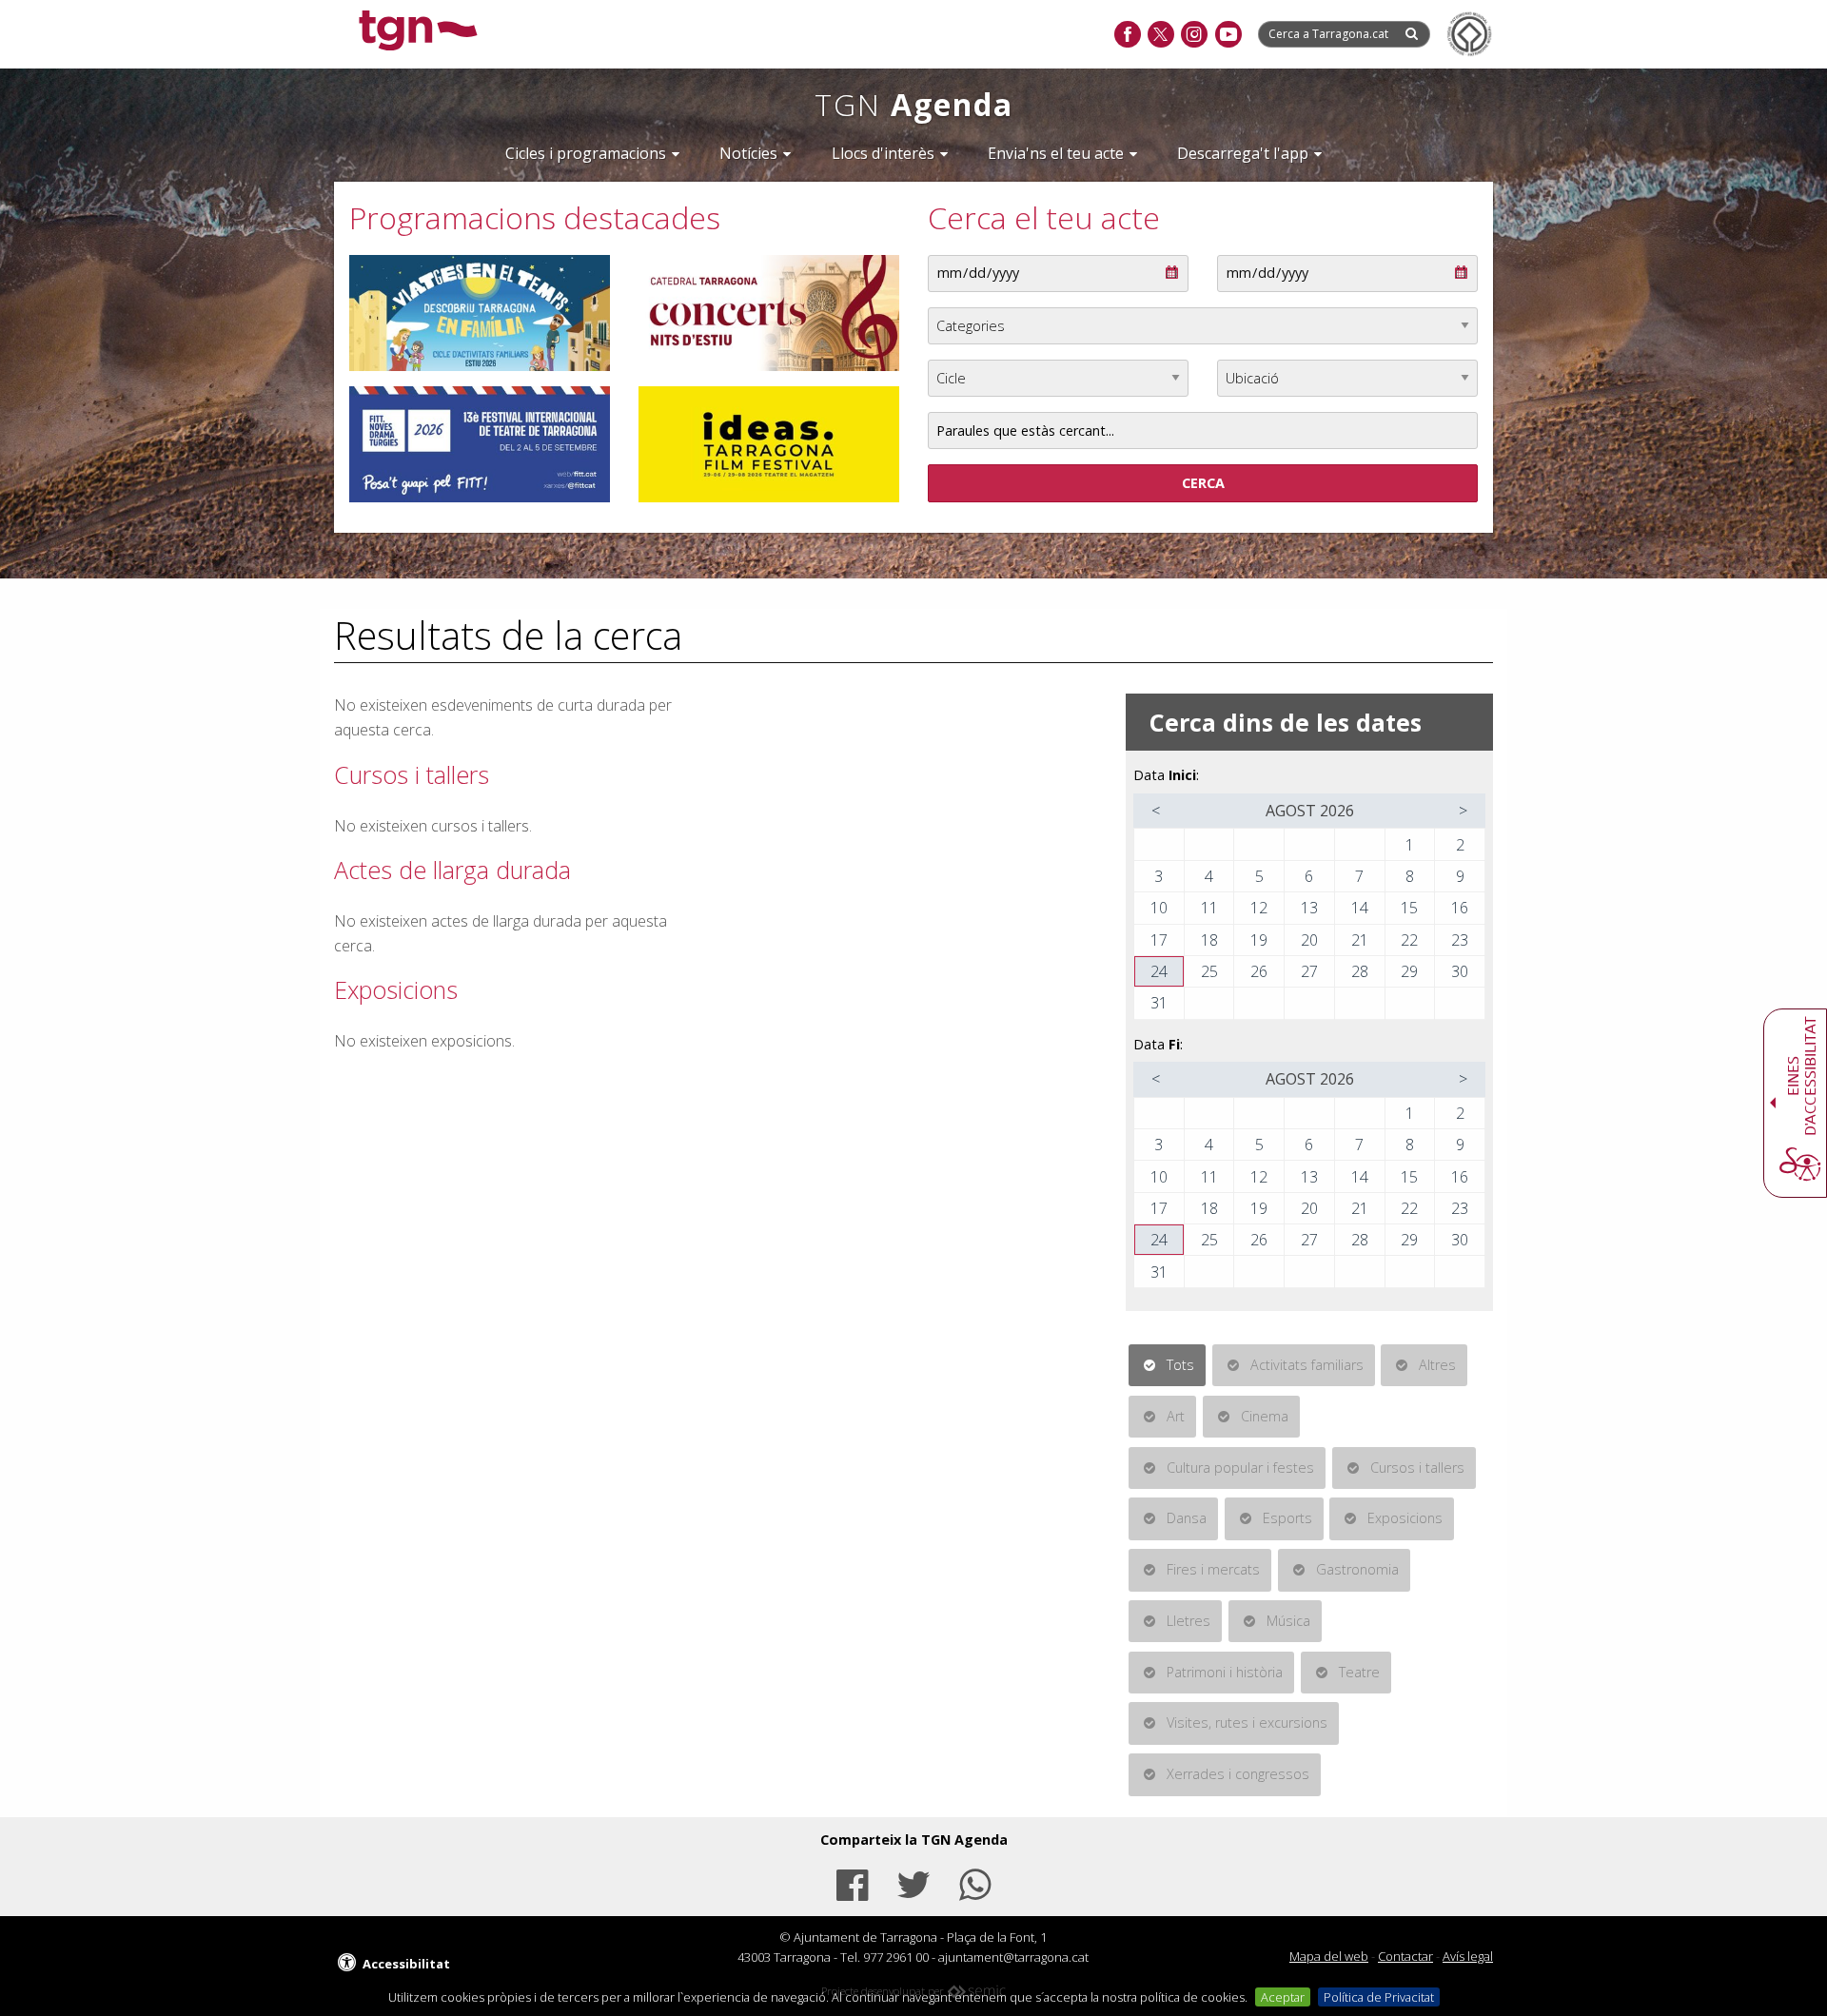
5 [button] (1259, 876)
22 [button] (1409, 940)
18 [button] (1209, 940)
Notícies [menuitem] (748, 153)
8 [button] (1410, 876)
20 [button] (1309, 940)
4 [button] (1209, 876)
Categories (958, 318)
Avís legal (1468, 1956)
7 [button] (1359, 876)
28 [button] (1360, 971)
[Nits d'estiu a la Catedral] (769, 313)
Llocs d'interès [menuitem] (883, 153)
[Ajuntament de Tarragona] (418, 33)
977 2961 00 (896, 1957)
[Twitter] (913, 1882)
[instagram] (1194, 35)
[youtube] (1228, 35)
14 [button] (1360, 908)
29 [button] (1409, 971)
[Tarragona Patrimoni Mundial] (1469, 34)
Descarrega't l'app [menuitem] (1243, 153)
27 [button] (1309, 971)
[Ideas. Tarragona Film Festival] (769, 444)
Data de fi (1244, 265)
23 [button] (1460, 940)
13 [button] (1309, 908)
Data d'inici (959, 265)
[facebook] (1127, 35)
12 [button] (1259, 908)
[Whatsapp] (975, 1882)
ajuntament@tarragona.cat (1013, 1957)
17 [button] (1159, 940)
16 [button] (1460, 908)
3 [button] (1159, 876)
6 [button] (1309, 876)
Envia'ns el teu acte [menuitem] (1056, 153)
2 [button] (1460, 845)
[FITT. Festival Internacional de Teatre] (480, 444)
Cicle (943, 370)
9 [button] (1460, 876)
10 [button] (1159, 908)
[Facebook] (852, 1882)
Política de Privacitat (1379, 1997)
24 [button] (1159, 971)
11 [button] (1209, 908)
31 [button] (1159, 1003)
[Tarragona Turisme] (480, 313)
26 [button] (1259, 971)
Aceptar (1283, 1997)
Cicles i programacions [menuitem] (586, 153)
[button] (1156, 811)
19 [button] (1259, 940)
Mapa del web (1329, 1956)
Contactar (1405, 1956)
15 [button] (1409, 908)
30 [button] (1460, 971)
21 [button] (1360, 940)
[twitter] (1160, 35)
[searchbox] (1330, 34)
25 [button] (1209, 971)
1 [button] (1410, 845)
